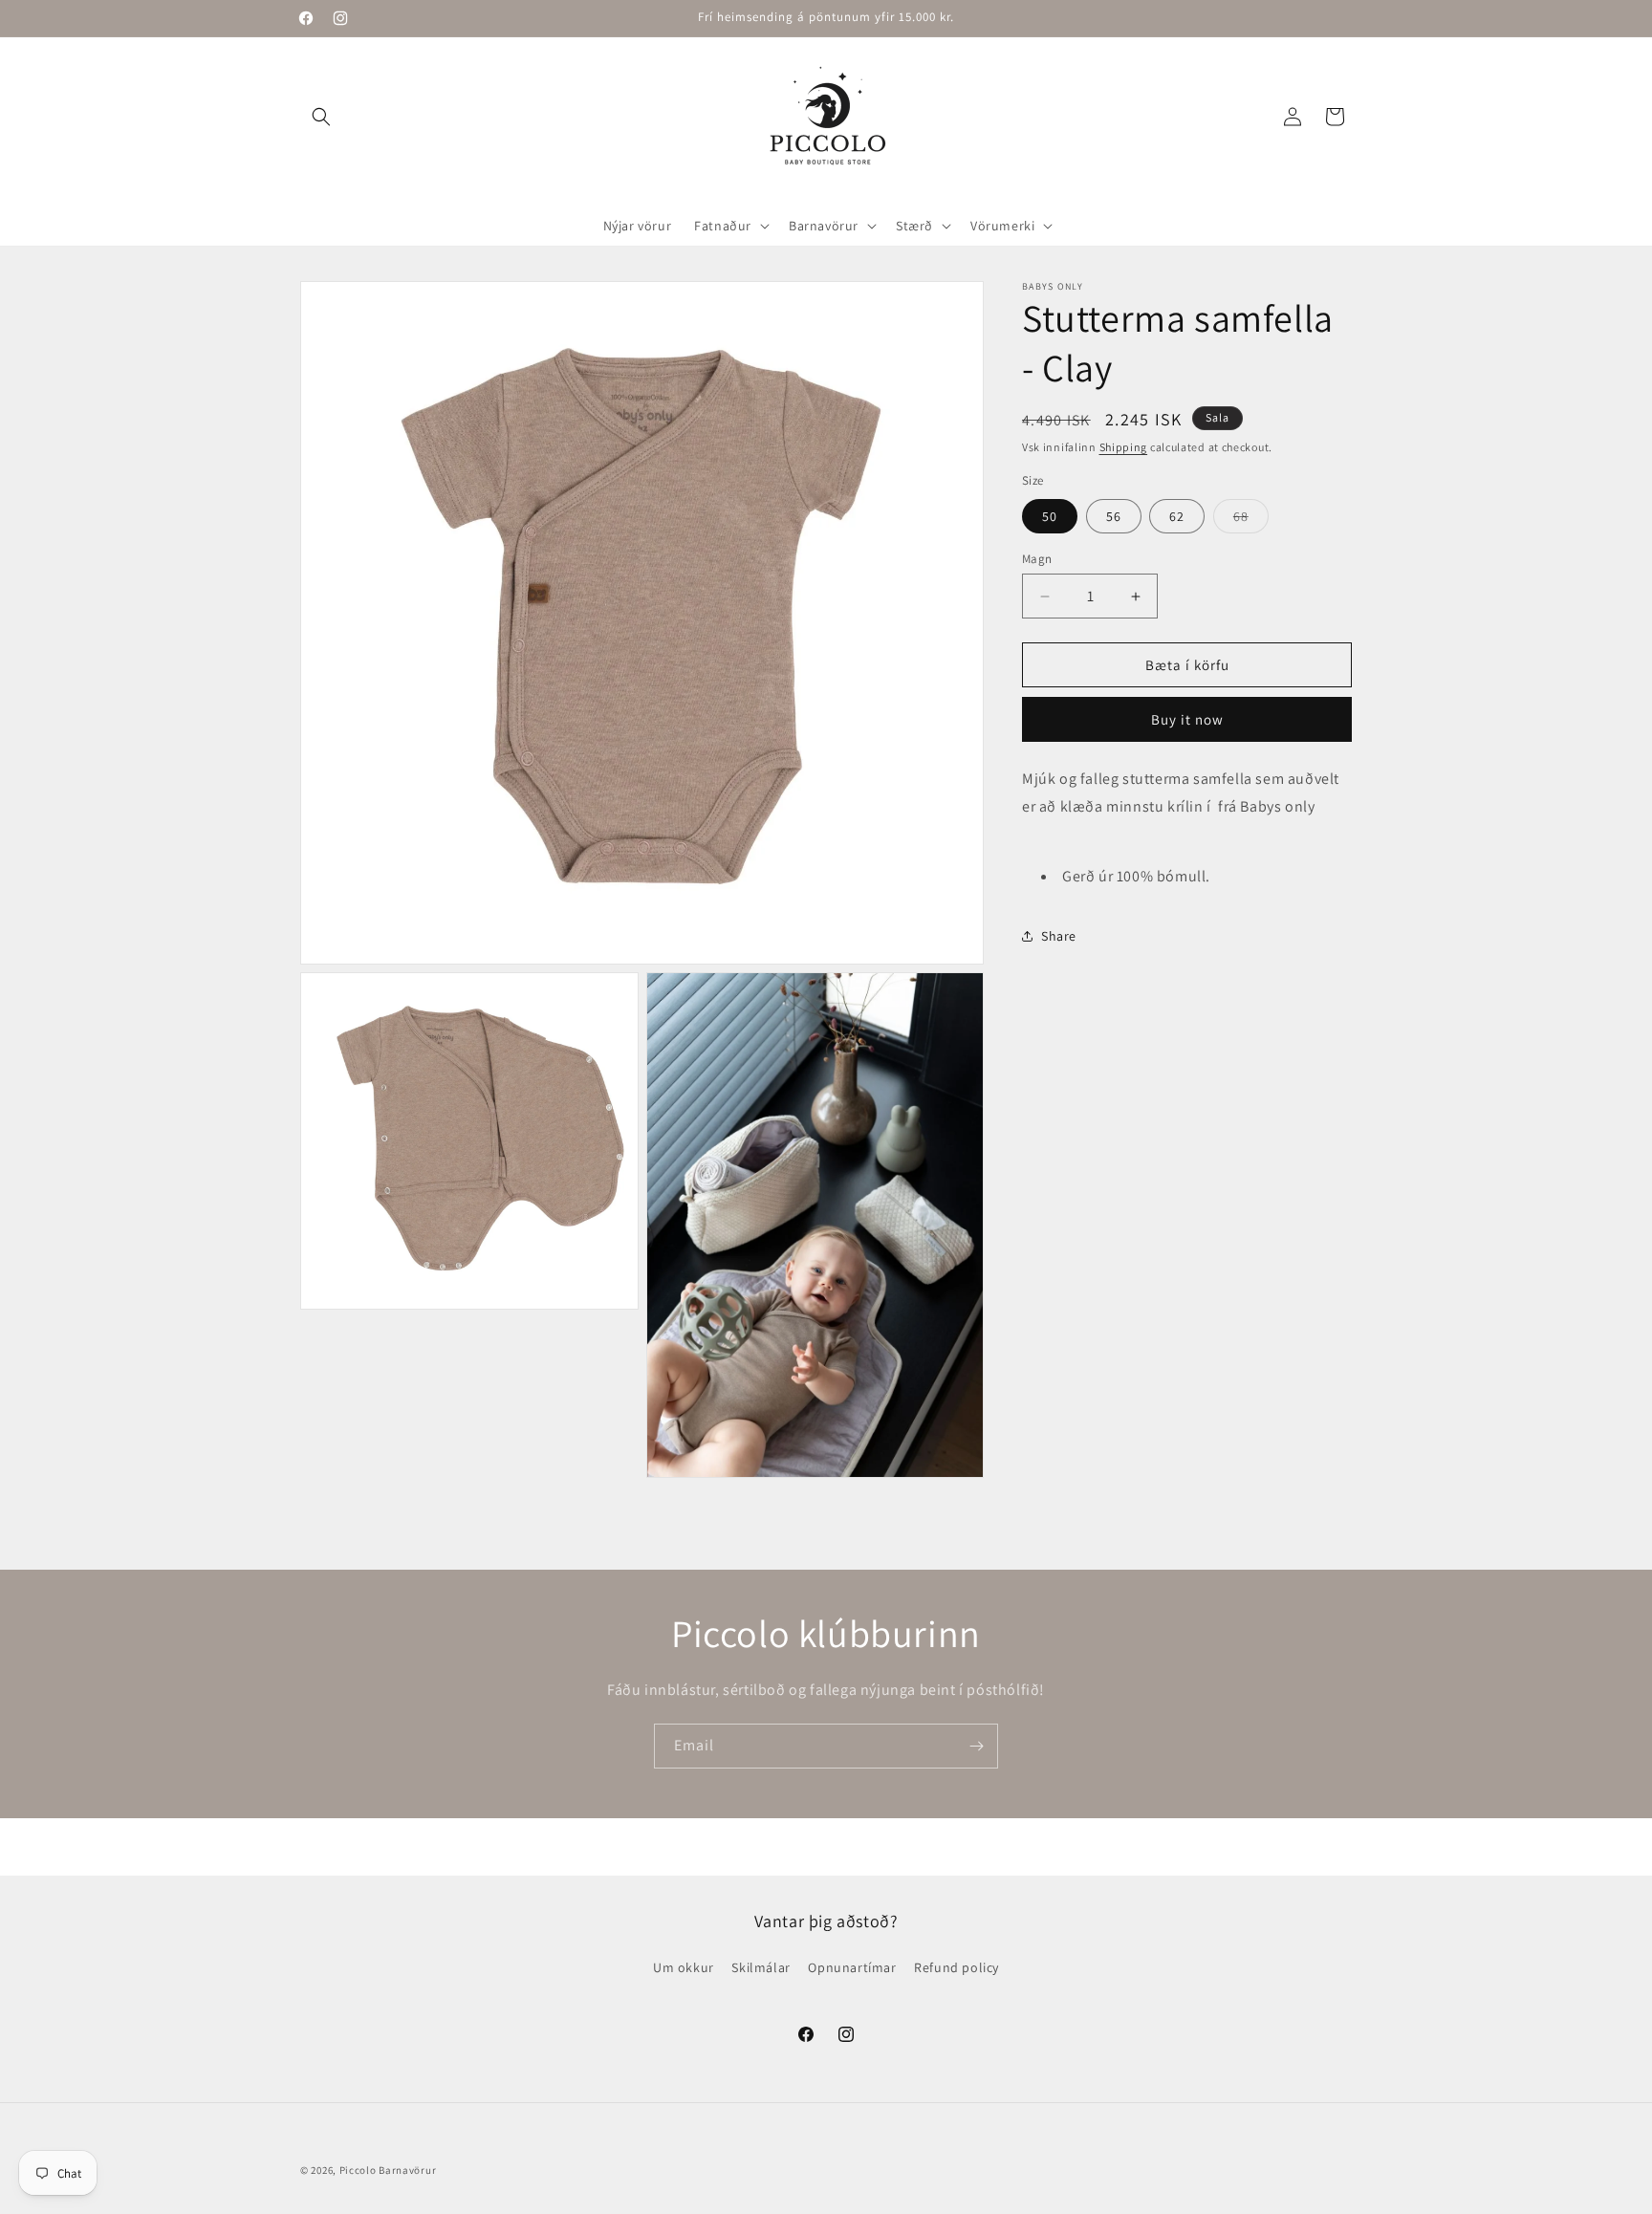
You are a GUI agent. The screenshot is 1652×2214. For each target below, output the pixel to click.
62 (1177, 516)
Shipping (1124, 447)
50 (1050, 516)
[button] (321, 117)
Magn (1037, 559)
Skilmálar (761, 1967)
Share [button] (1059, 936)
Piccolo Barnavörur (388, 2170)
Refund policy (956, 1967)
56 (1114, 516)
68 (1251, 520)
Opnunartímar (852, 1967)
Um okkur (684, 1967)
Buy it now (1187, 719)
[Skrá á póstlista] (976, 1746)
